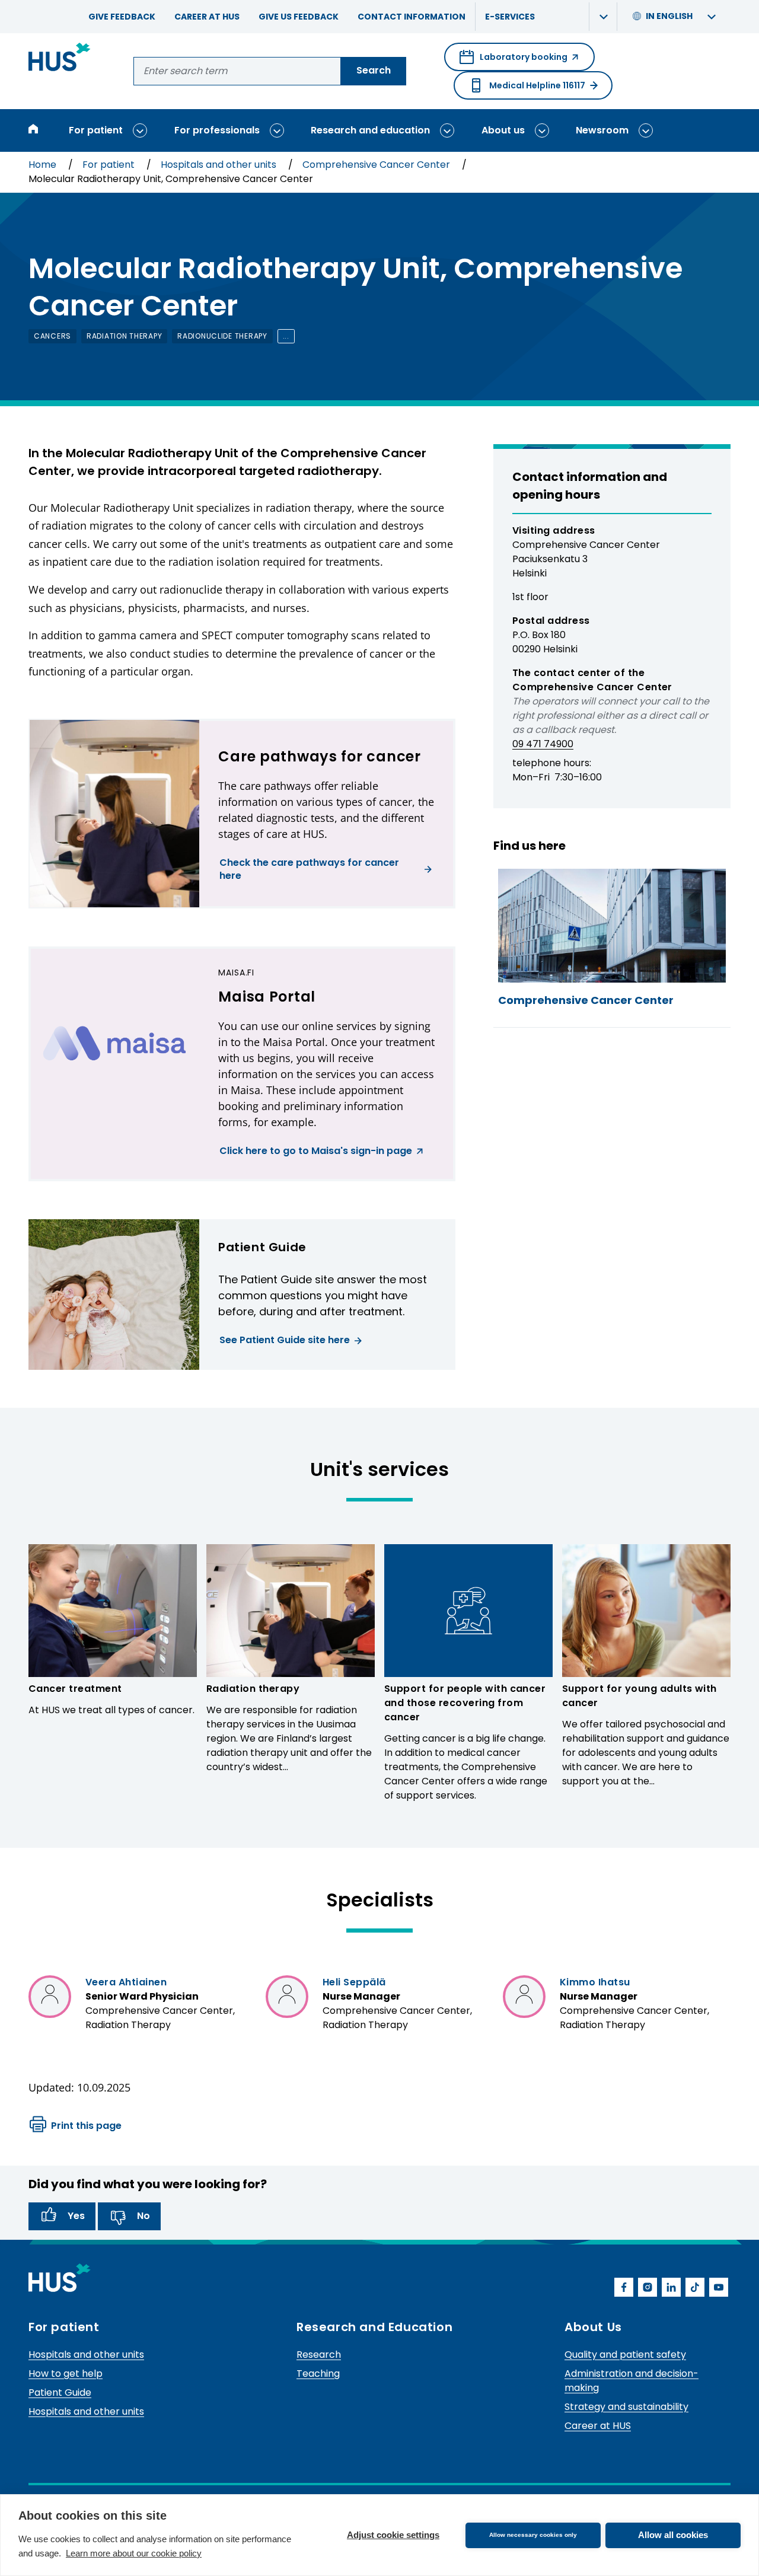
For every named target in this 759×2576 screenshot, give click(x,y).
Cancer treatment (75, 1689)
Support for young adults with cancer (640, 1696)
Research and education (370, 130)
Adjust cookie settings (393, 2535)
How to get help (66, 2373)
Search (374, 70)
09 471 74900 (543, 744)
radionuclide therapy (222, 336)
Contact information (412, 17)
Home (44, 165)
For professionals (217, 130)
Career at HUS (207, 17)
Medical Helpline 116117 (537, 85)
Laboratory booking (514, 61)
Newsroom (602, 130)
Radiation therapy (253, 1689)
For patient (96, 130)
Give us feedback (299, 17)
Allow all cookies (673, 2535)
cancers (52, 336)
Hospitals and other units (220, 165)
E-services (510, 17)
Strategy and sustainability (626, 2407)
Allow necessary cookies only (533, 2535)
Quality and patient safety (625, 2355)
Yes (76, 2216)
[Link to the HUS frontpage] (60, 59)
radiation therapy (124, 336)
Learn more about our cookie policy (134, 2553)
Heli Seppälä (354, 1982)
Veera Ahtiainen (126, 1982)
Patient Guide (60, 2392)
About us (503, 130)
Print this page (86, 2126)
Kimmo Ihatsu (595, 1982)
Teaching (318, 2373)
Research (319, 2355)
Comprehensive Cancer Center (377, 165)
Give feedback (122, 17)
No (143, 2216)
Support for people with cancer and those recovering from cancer (465, 1703)
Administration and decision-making (632, 2381)
